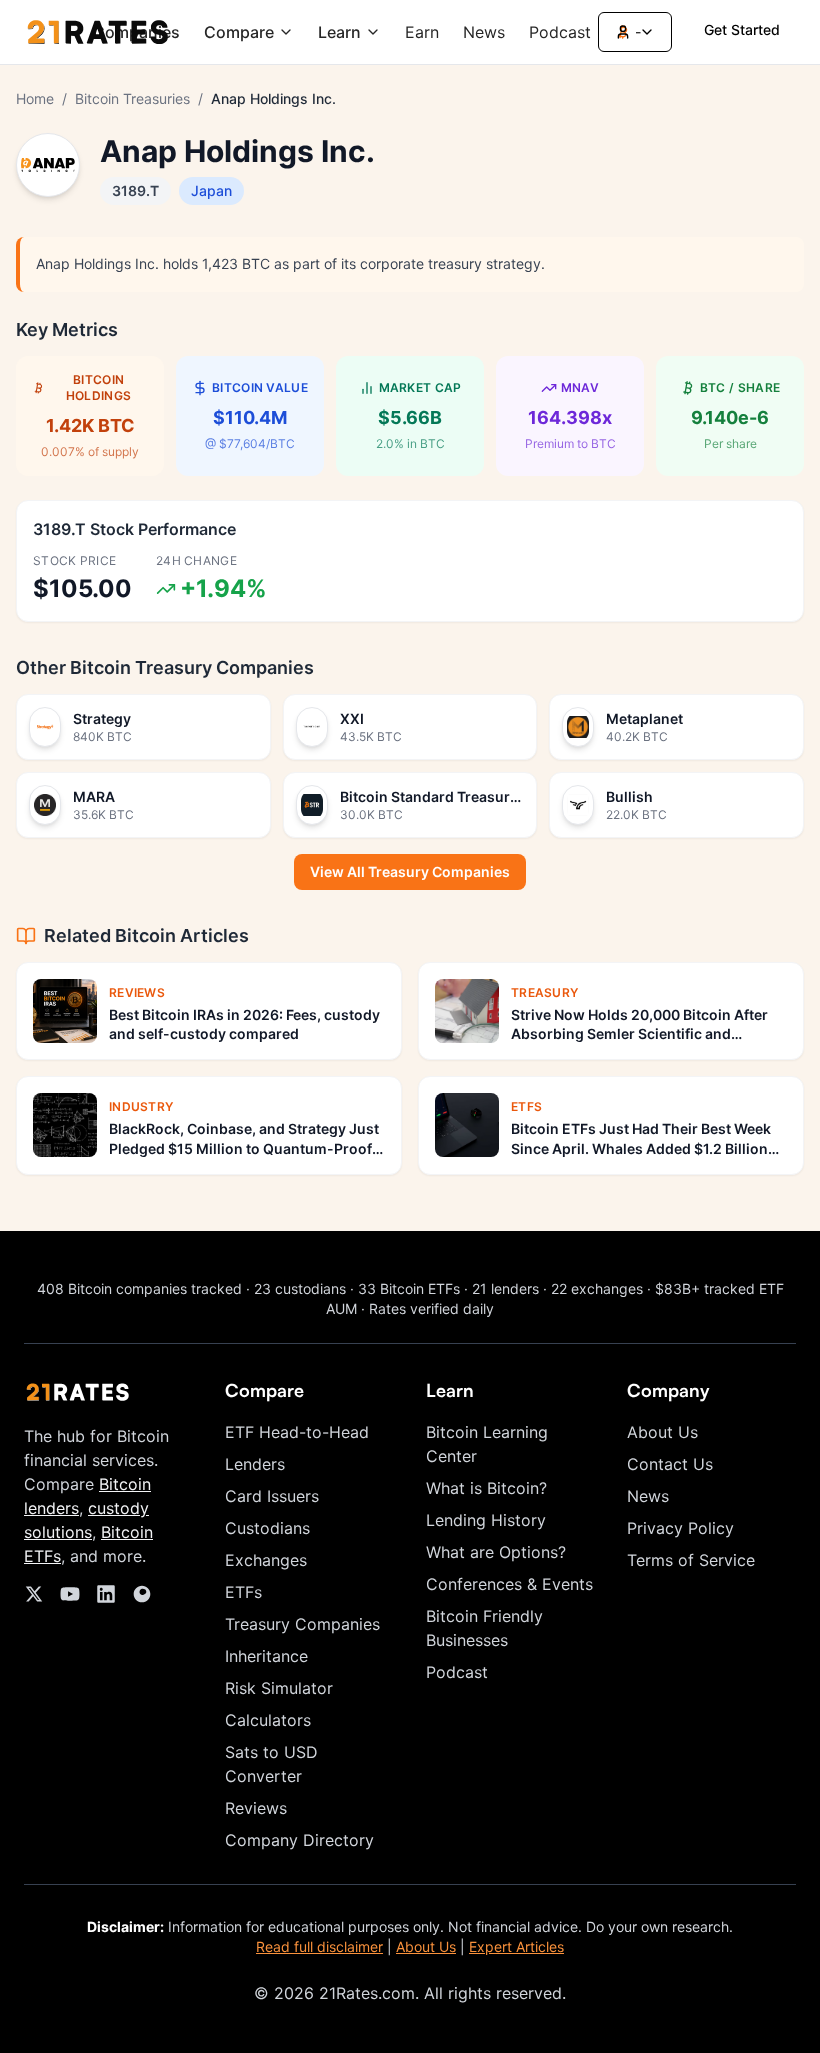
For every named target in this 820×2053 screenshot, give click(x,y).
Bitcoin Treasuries (132, 98)
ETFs (243, 1592)
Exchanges (266, 1560)
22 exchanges (597, 1288)
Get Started (742, 29)
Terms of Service (691, 1560)
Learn (339, 32)
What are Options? (496, 1552)
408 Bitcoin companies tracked (139, 1288)
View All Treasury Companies (410, 871)
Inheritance (266, 1656)
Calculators (268, 1720)
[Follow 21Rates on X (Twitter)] (34, 1594)
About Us (662, 1432)
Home (35, 98)
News (484, 32)
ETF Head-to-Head (297, 1432)
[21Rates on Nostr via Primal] (142, 1594)
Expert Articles (516, 1946)
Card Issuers (272, 1496)
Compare (239, 32)
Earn (422, 32)
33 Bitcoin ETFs (409, 1288)
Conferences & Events (509, 1584)
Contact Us (670, 1464)
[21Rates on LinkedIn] (106, 1594)
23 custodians (300, 1288)
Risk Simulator (279, 1688)
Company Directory (299, 1840)
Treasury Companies (302, 1624)
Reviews (256, 1808)
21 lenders (505, 1288)
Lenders (255, 1464)
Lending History (486, 1520)
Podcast (560, 32)
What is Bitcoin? (486, 1488)
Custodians (267, 1528)
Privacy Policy (680, 1528)
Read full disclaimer (319, 1946)
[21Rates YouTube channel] (70, 1594)
